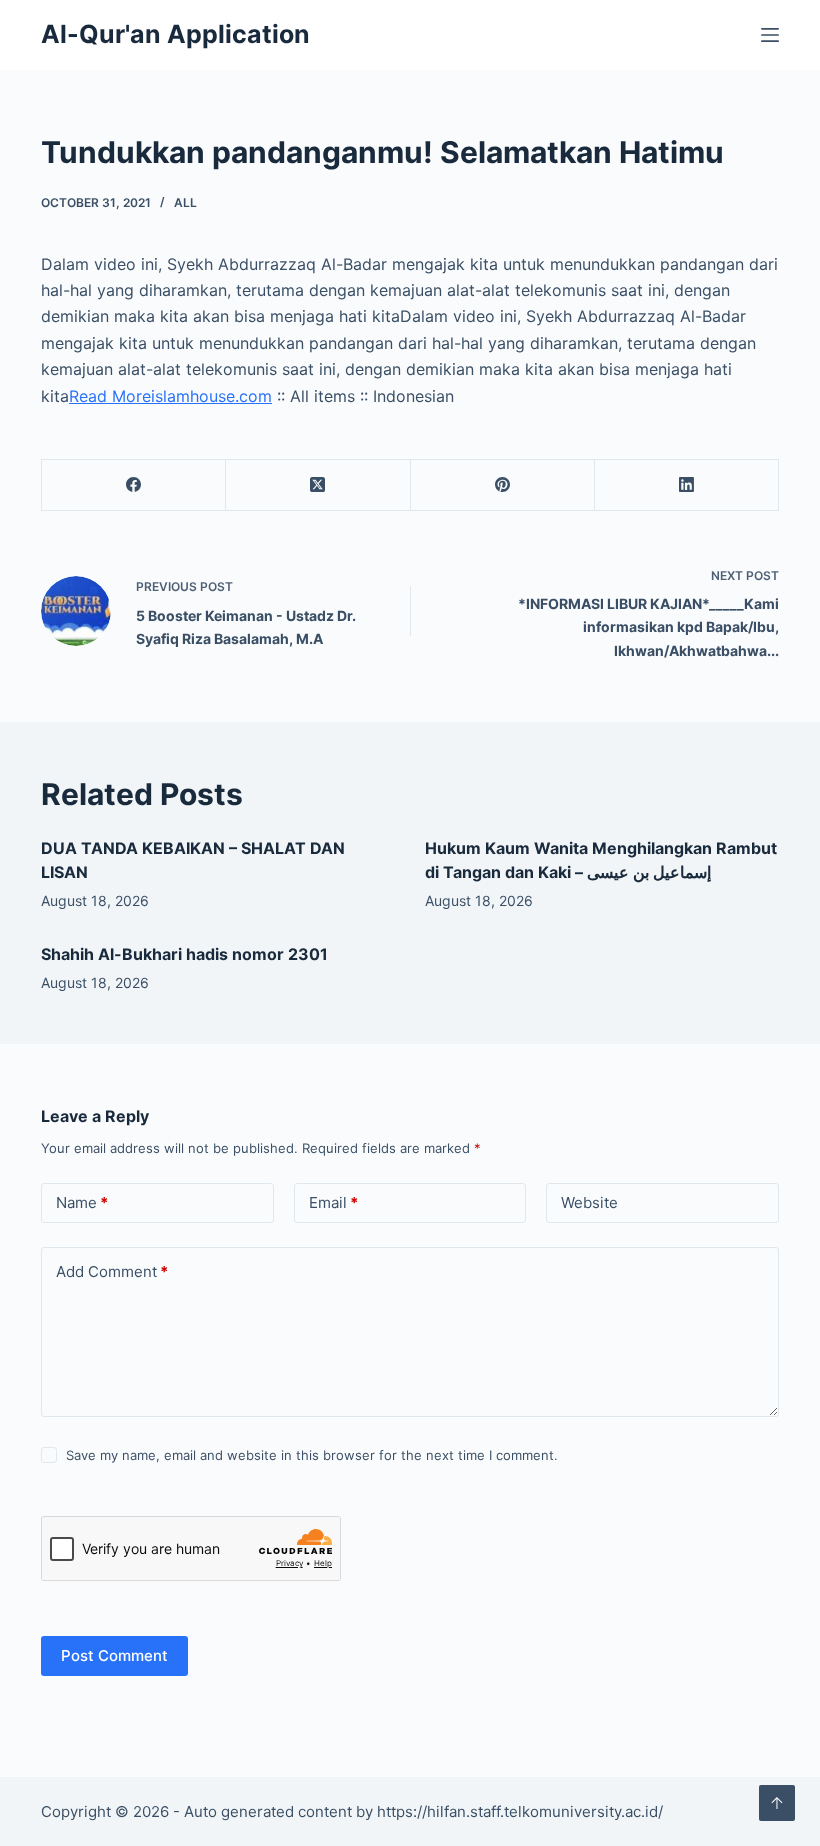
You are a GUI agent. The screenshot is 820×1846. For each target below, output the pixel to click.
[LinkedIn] (687, 485)
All (185, 202)
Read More (110, 396)
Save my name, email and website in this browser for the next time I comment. (312, 1455)
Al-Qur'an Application (175, 34)
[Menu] (770, 35)
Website (589, 1202)
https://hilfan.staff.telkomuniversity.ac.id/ (520, 1811)
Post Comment (114, 1655)
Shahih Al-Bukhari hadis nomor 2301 (184, 954)
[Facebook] (134, 485)
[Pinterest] (503, 485)
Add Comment (112, 1271)
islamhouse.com (211, 396)
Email (333, 1202)
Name (82, 1202)
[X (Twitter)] (318, 485)
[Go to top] (777, 1803)
